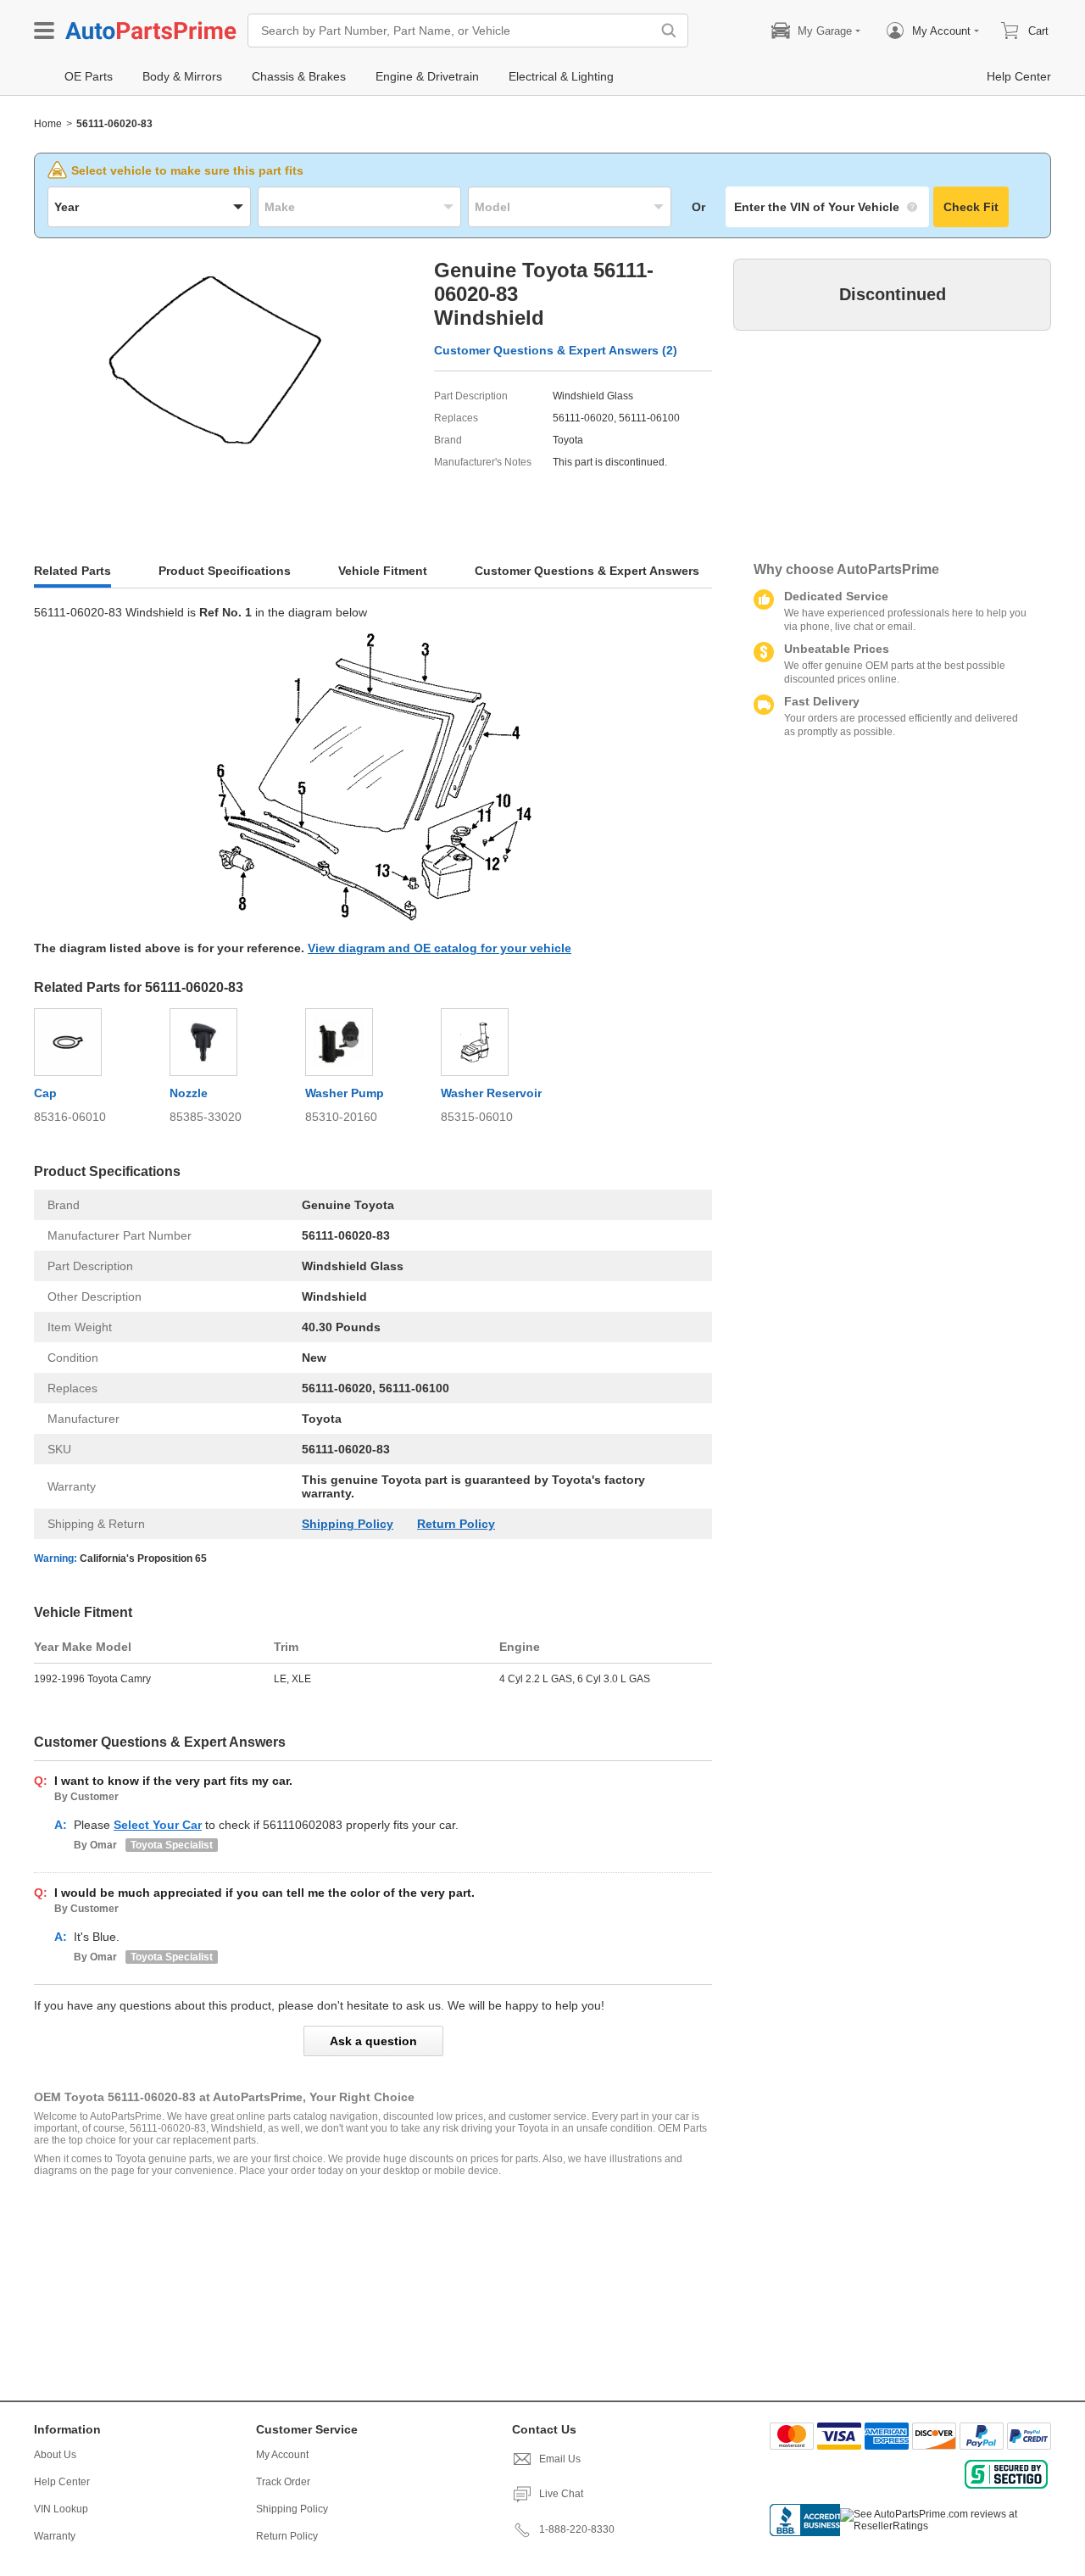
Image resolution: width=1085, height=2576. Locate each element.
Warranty (55, 2536)
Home (48, 124)
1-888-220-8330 (577, 2529)
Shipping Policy (348, 1524)
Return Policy (456, 1524)
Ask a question (373, 2041)
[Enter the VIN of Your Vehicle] (827, 207)
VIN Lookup (61, 2509)
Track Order (283, 2482)
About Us (55, 2455)
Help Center (62, 2482)
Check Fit (971, 207)
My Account (282, 2455)
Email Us (560, 2459)
